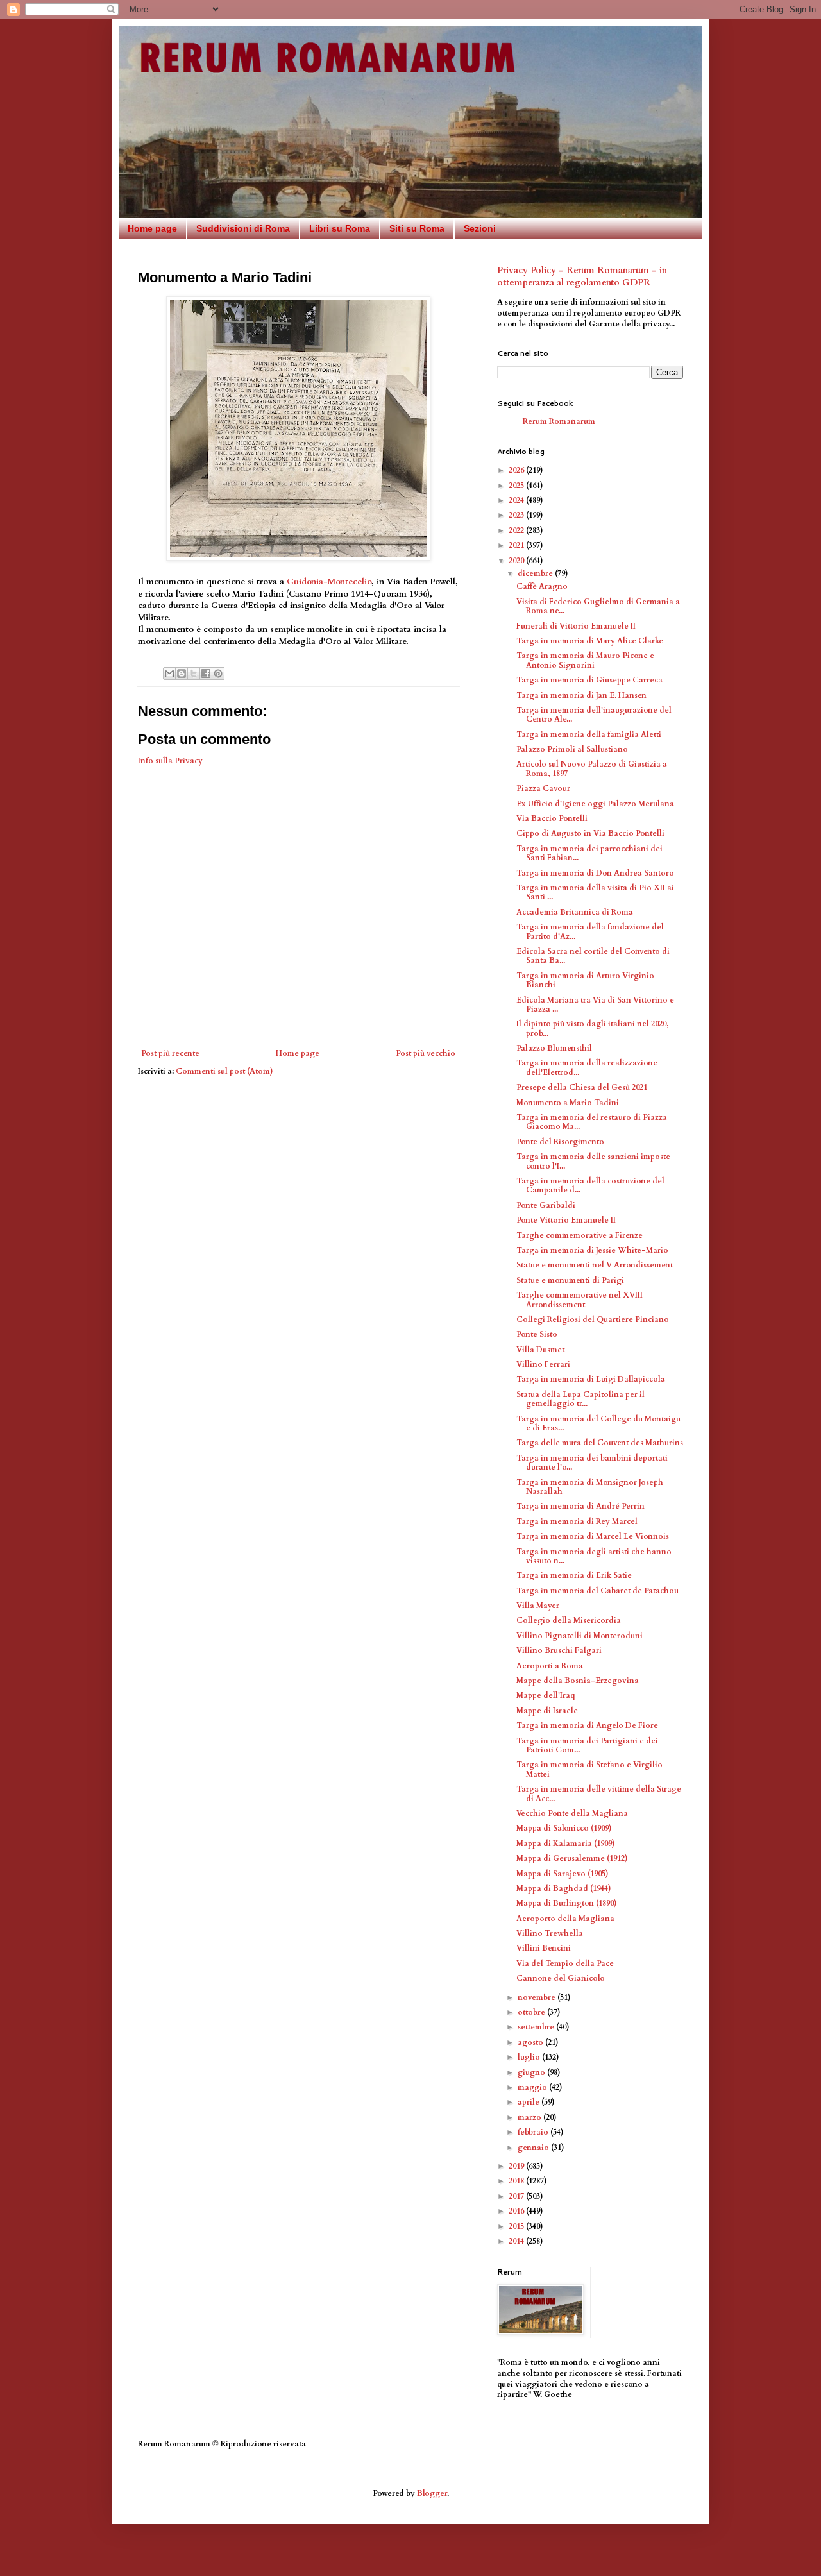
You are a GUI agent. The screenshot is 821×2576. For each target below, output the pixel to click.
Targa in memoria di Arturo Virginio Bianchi (585, 980)
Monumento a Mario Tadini (568, 1103)
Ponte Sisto (537, 1334)
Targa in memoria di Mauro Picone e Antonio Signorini (585, 660)
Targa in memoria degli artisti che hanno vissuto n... (594, 1556)
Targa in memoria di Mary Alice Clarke (590, 641)
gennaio (534, 2148)
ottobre (532, 2012)
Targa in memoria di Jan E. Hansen (581, 695)
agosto (531, 2042)
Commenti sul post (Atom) (224, 1071)
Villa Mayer (538, 1606)
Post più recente (170, 1053)
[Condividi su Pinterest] (218, 674)
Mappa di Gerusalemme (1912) (572, 1858)
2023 (517, 515)
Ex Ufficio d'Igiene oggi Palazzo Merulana (595, 804)
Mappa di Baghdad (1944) (564, 1888)
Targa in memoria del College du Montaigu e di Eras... (598, 1423)
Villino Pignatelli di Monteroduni (580, 1636)
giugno (532, 2072)
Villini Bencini (544, 1948)
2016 (517, 2211)
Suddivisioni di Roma (243, 228)
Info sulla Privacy (170, 761)
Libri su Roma (340, 228)
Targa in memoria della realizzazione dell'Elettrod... (587, 1067)
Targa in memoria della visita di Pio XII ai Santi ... (595, 892)
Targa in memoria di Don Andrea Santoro (595, 873)
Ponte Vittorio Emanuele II (566, 1220)
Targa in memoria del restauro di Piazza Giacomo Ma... (592, 1122)
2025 (517, 486)
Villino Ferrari (543, 1364)
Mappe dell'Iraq (546, 1695)
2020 (517, 561)
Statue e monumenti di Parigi (570, 1280)
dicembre (536, 573)
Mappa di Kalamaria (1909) (566, 1843)
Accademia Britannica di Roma (575, 912)
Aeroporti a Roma (550, 1666)
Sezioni (480, 228)
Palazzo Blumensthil (554, 1048)
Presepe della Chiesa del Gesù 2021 (582, 1087)
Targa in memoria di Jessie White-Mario (592, 1250)
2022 (517, 530)
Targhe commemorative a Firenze (580, 1235)
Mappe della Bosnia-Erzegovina (578, 1681)
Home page (152, 228)
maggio (533, 2087)
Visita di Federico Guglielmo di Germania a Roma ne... (598, 606)
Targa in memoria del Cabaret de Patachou (597, 1591)
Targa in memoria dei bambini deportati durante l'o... (592, 1462)
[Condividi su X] (194, 674)
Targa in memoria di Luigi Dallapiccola (591, 1379)
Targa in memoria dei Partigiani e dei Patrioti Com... (587, 1745)
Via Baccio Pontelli (552, 818)
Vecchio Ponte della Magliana (572, 1813)
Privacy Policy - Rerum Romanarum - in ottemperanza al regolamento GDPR (582, 277)
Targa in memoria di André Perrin (580, 1506)
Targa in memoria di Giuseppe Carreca (589, 680)
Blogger (432, 2493)
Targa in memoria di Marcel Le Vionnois (593, 1536)
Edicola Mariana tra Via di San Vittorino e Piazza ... (595, 1004)
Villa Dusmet (540, 1350)
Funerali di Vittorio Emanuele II (576, 626)
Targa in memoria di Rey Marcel (577, 1521)
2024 (517, 500)
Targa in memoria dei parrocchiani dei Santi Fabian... (589, 853)
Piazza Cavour (543, 788)
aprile (529, 2102)
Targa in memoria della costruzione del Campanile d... (590, 1185)
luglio (530, 2057)
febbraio (534, 2132)
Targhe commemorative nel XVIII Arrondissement (580, 1300)
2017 (517, 2196)
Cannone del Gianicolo (561, 1978)
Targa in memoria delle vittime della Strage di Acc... (599, 1793)
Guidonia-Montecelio (329, 582)
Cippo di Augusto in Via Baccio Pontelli (590, 833)
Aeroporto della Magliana (565, 1919)
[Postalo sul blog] (182, 674)
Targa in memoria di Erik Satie (574, 1575)
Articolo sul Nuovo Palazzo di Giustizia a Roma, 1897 (592, 768)
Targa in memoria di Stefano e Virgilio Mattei (589, 1769)
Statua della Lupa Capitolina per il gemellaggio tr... (580, 1399)
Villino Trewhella (550, 1933)
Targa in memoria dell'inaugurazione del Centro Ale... (594, 715)
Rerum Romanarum (559, 421)
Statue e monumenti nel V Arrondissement (595, 1265)
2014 (517, 2241)
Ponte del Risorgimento (560, 1142)
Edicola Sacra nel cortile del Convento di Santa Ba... (593, 956)
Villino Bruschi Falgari (559, 1650)
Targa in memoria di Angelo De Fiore (587, 1725)
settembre (537, 2027)
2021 (517, 545)
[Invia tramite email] (169, 674)
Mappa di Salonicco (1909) (564, 1828)
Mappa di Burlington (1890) (567, 1903)
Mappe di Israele (547, 1711)
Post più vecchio (426, 1053)
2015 (517, 2226)
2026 (517, 470)
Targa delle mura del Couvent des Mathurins (600, 1443)
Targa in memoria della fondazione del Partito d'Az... (590, 931)
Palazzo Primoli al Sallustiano (572, 749)
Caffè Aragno (542, 586)
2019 (517, 2166)
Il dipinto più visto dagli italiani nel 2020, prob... (593, 1028)
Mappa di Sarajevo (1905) (563, 1874)
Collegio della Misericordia (569, 1620)
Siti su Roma (417, 228)
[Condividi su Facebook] (206, 674)
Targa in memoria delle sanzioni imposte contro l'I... (593, 1161)
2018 (517, 2181)
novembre (537, 1997)
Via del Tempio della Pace (565, 1963)
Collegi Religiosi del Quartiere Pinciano (593, 1319)
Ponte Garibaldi (546, 1205)
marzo (530, 2117)
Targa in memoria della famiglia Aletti (589, 734)
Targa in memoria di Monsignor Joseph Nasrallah (590, 1487)
